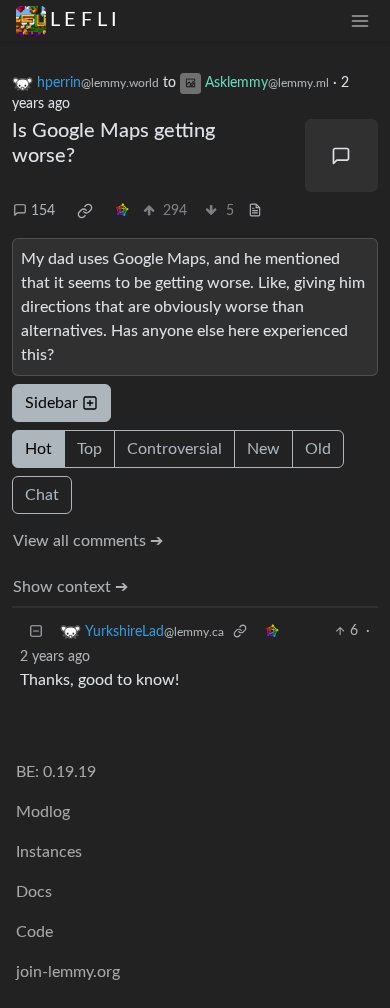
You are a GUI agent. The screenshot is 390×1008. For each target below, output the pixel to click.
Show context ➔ (70, 587)
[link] (85, 211)
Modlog (43, 812)
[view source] (255, 211)
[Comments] (342, 156)
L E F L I (83, 20)
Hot (38, 449)
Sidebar (51, 403)
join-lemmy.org (68, 972)
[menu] (360, 20)
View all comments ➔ (88, 541)
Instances (49, 852)
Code (34, 932)
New (263, 449)
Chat (42, 495)
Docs (34, 892)
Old (318, 449)
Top (89, 449)
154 (43, 211)
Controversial (174, 449)
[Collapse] (36, 631)
